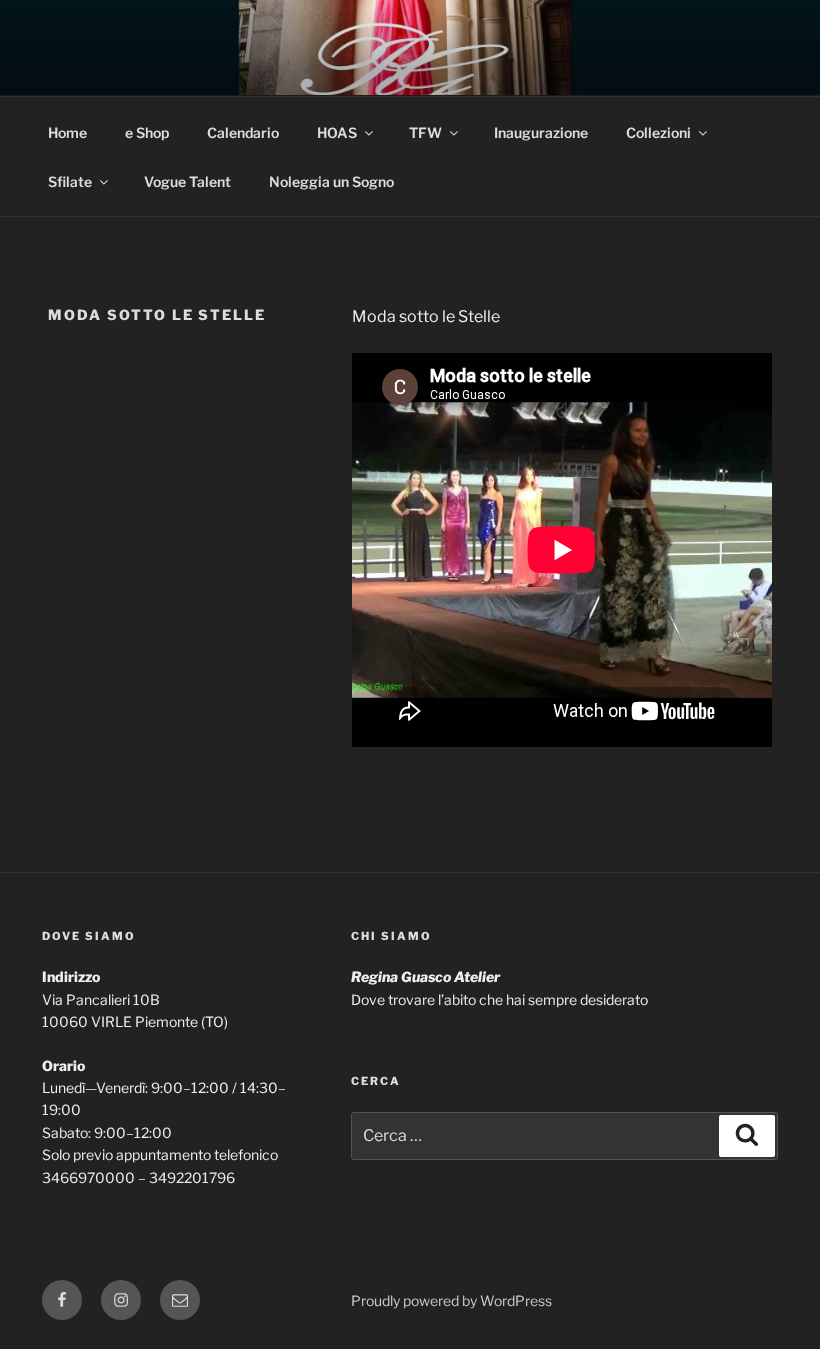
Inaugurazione (541, 132)
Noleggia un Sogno (331, 181)
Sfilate (70, 181)
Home (67, 132)
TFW (425, 132)
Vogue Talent (187, 181)
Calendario (243, 132)
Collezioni (658, 132)
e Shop (147, 132)
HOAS (337, 132)
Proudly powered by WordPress (451, 1300)
